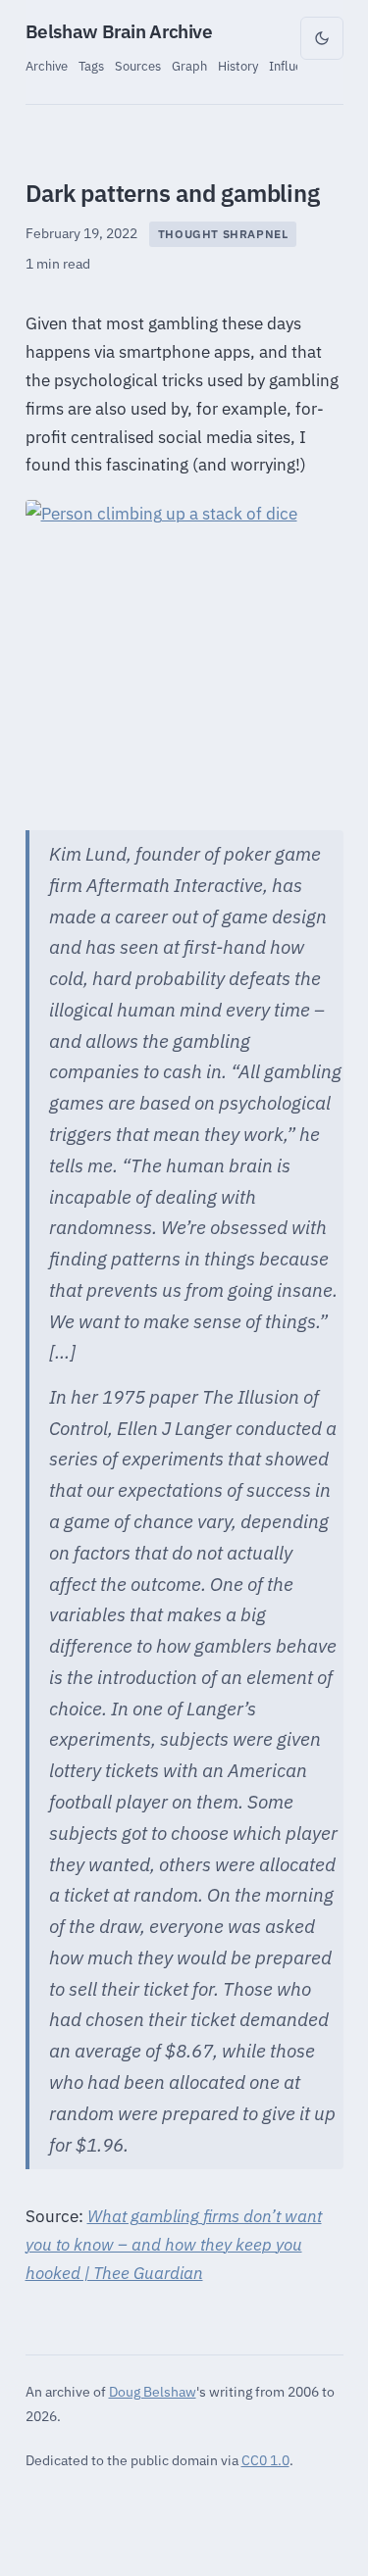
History (238, 66)
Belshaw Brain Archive (119, 31)
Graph (189, 66)
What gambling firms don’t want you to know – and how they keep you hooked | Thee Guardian (174, 2245)
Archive (47, 66)
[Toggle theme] (322, 38)
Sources (138, 66)
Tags (91, 66)
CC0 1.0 (265, 2460)
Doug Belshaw (153, 2391)
